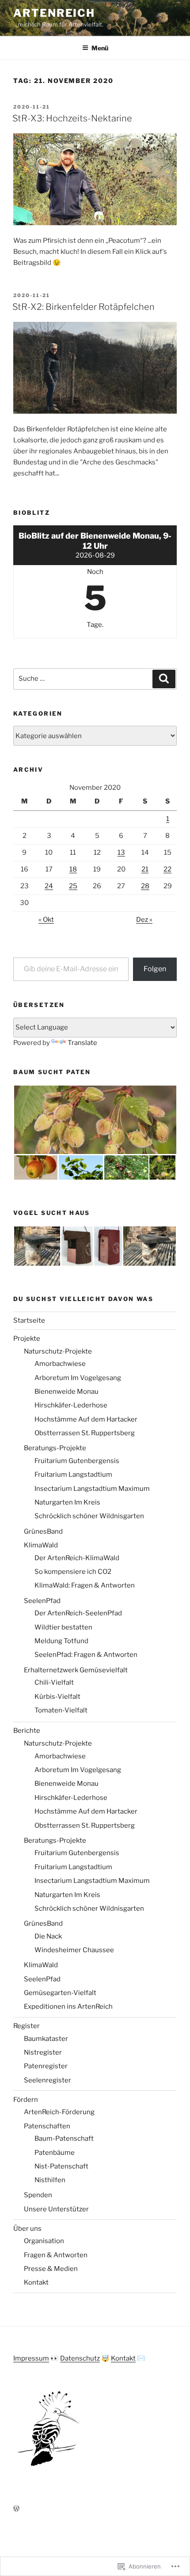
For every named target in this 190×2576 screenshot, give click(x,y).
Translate (82, 1043)
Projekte (27, 1339)
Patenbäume (55, 2153)
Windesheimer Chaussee (74, 1950)
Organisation (44, 2241)
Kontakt (36, 2282)
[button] (95, 1120)
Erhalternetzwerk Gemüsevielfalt (76, 1670)
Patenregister (46, 2066)
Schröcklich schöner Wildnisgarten (89, 1516)
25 (73, 886)
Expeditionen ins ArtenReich (68, 2006)
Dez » (144, 920)
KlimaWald (41, 1545)
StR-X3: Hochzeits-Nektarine (72, 118)
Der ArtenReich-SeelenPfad (78, 1613)
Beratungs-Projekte (55, 1448)
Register (27, 2026)
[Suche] (164, 679)
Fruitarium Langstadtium (73, 1475)
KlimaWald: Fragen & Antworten (85, 1585)
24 (49, 886)
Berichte (27, 1731)
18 (73, 869)
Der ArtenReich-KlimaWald (77, 1558)
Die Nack (48, 1936)
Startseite (29, 1320)
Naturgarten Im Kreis (67, 1502)
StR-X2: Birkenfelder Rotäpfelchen (84, 307)
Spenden (38, 2195)
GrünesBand (43, 1531)
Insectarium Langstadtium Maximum (92, 1489)
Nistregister (43, 2052)
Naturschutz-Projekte (58, 1351)
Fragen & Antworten (56, 2255)
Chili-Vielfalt (54, 1682)
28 (145, 886)
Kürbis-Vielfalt (57, 1697)
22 (167, 869)
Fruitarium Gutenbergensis (77, 1461)
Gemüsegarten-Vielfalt (60, 1993)
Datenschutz (80, 2358)
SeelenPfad (42, 1601)
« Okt (46, 920)
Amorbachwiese (60, 1364)
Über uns (27, 2229)
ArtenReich (54, 13)
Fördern (26, 2100)
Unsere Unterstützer (56, 2209)
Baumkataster (46, 2039)
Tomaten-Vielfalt (61, 1710)
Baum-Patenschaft (64, 2138)
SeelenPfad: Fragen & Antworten (86, 1655)
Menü (100, 48)
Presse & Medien (51, 2269)
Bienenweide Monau (66, 1392)
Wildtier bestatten (63, 1627)
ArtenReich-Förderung (59, 2112)
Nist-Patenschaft (61, 2166)
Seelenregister (47, 2080)
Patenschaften (47, 2126)
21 (145, 869)
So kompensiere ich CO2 (73, 1572)
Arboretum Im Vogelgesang (78, 1378)
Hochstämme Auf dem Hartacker (86, 1419)
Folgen (155, 969)
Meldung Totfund (61, 1641)
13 (121, 852)
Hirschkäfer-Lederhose (71, 1405)
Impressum (31, 2358)
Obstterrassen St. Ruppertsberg (85, 1433)
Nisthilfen (50, 2180)
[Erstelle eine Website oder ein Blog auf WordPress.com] (16, 2509)
